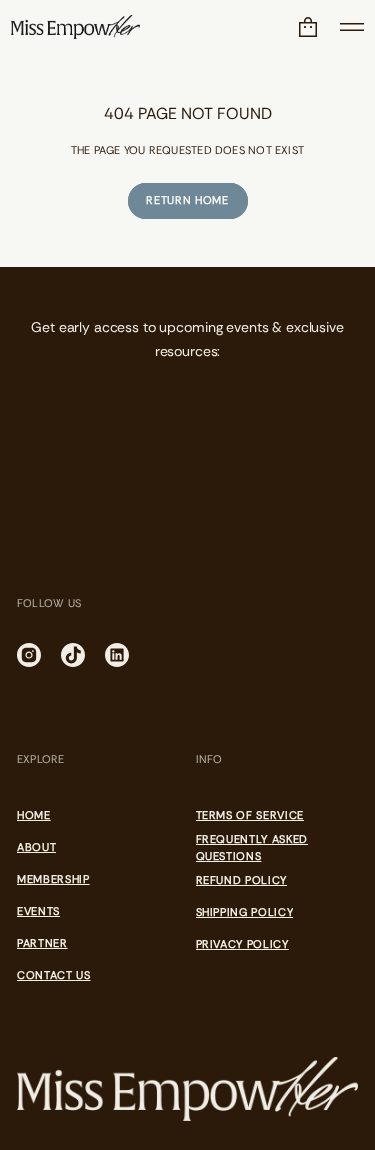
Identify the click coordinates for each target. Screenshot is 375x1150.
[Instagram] (29, 655)
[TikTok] (73, 655)
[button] (308, 27)
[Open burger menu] (352, 27)
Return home (187, 200)
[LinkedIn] (117, 655)
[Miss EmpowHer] (75, 27)
